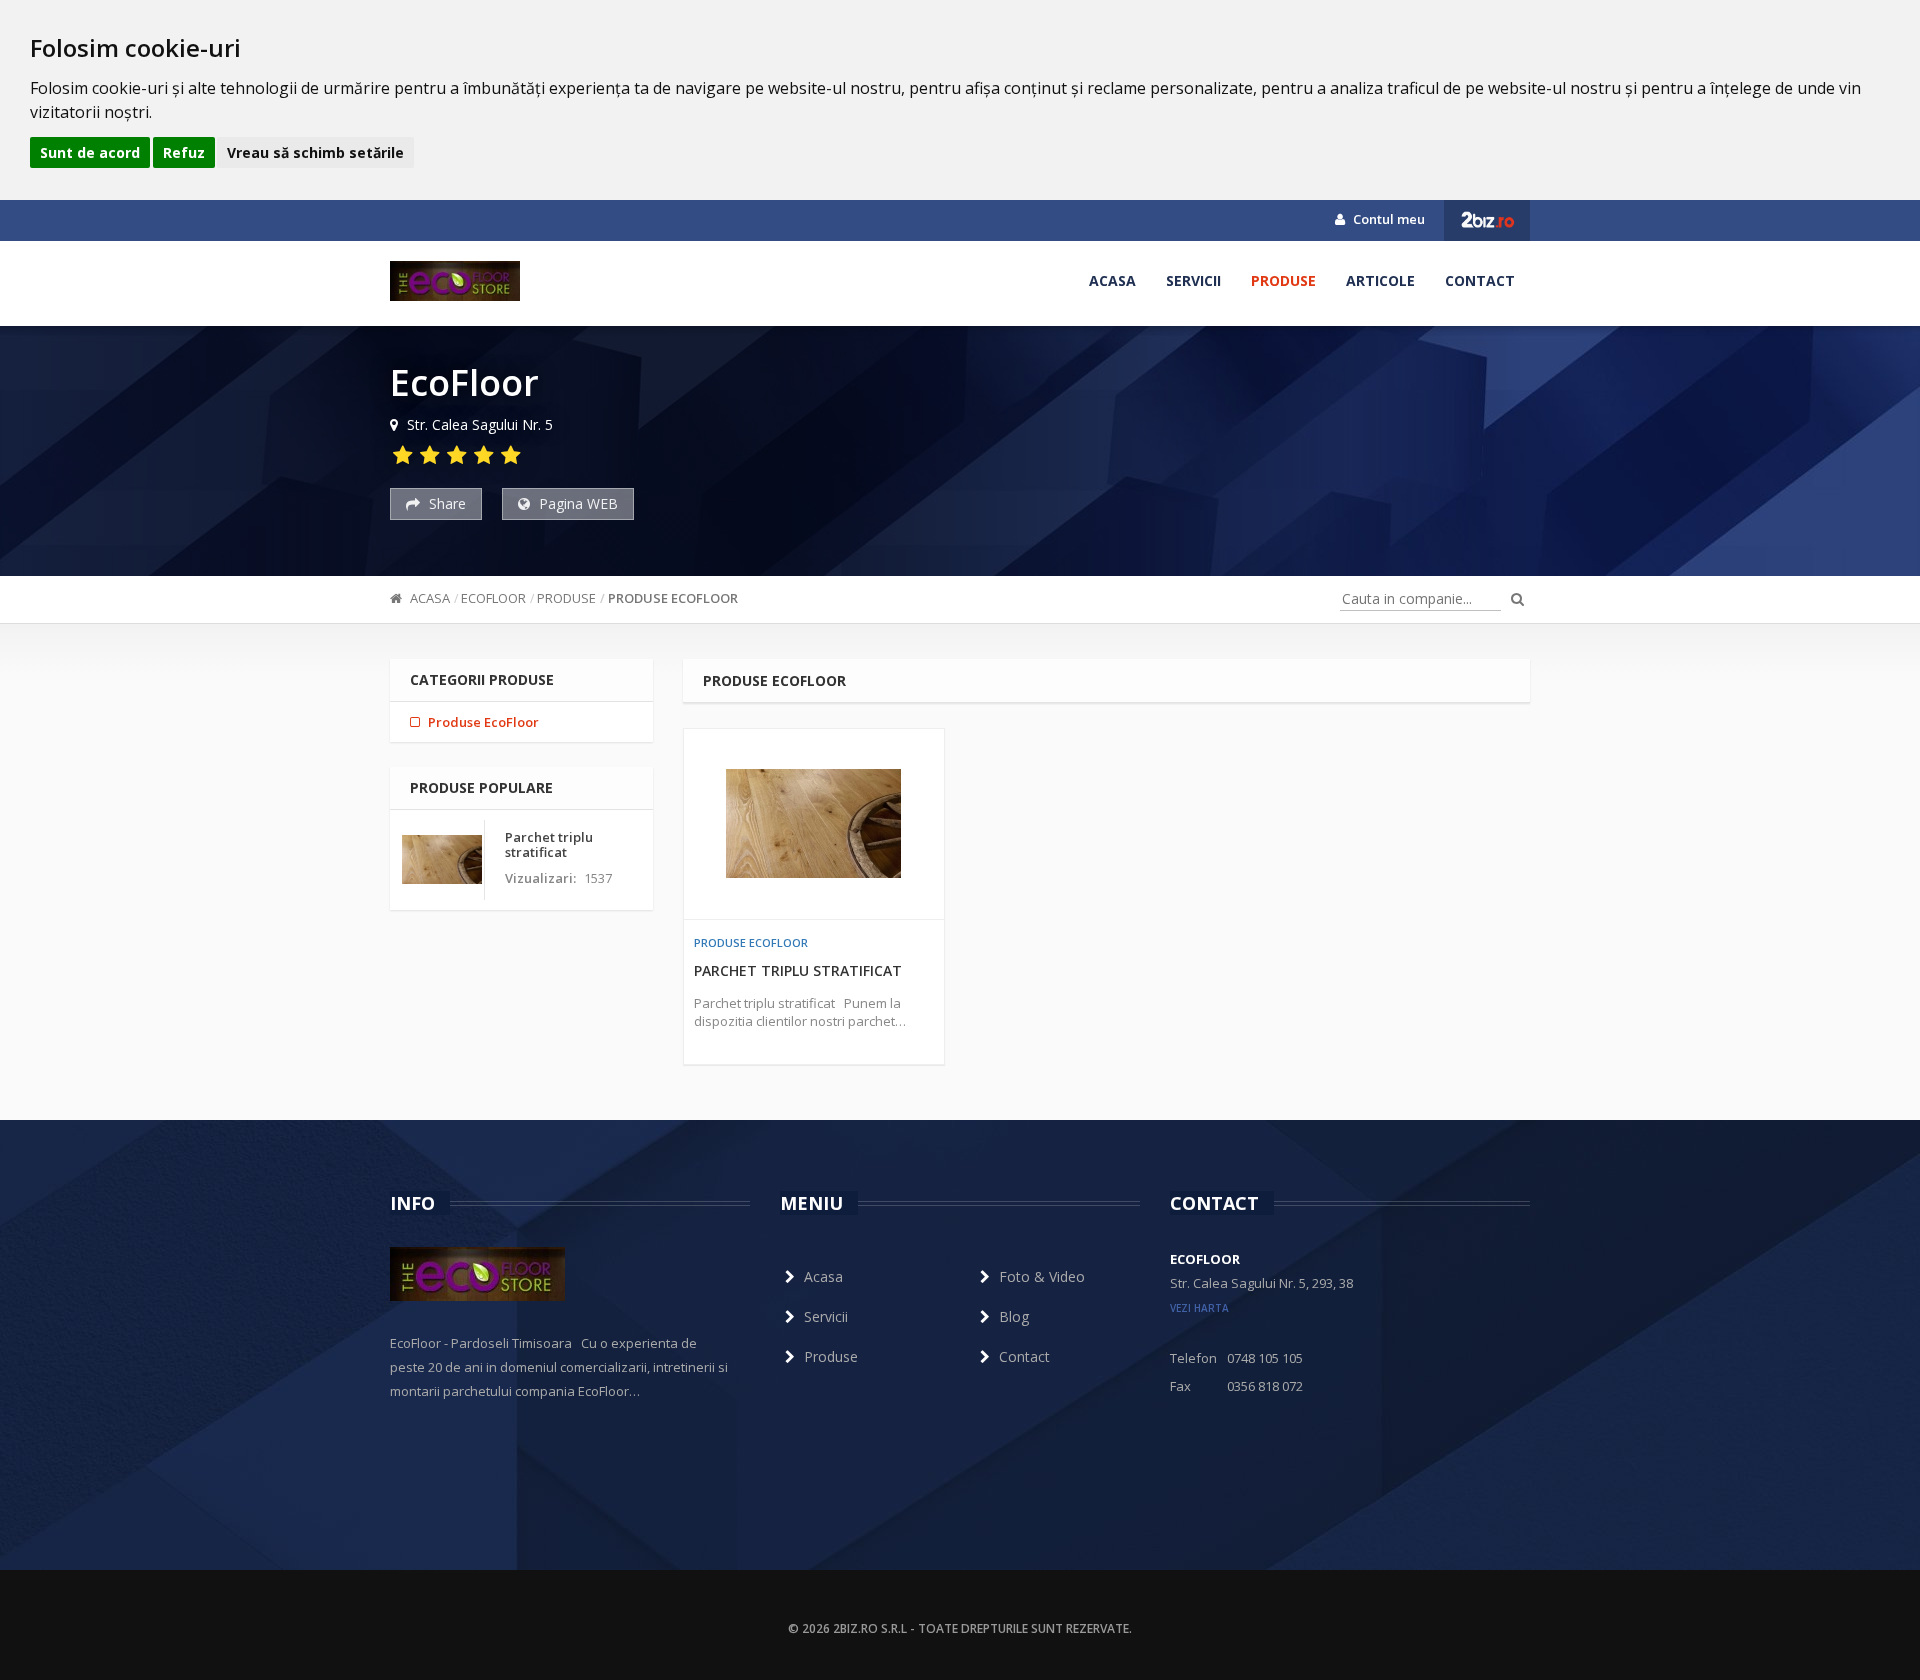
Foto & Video (1042, 1276)
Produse (1283, 280)
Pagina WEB (576, 503)
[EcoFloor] (455, 281)
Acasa (1112, 280)
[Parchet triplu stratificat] (814, 824)
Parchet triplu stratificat (798, 970)
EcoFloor (493, 598)
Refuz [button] (184, 152)
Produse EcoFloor (673, 598)
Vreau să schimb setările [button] (315, 152)
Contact (1480, 280)
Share (445, 503)
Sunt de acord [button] (90, 152)
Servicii (1193, 280)
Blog (1014, 1316)
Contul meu (1387, 219)
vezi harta (1199, 1308)
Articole (1380, 280)
